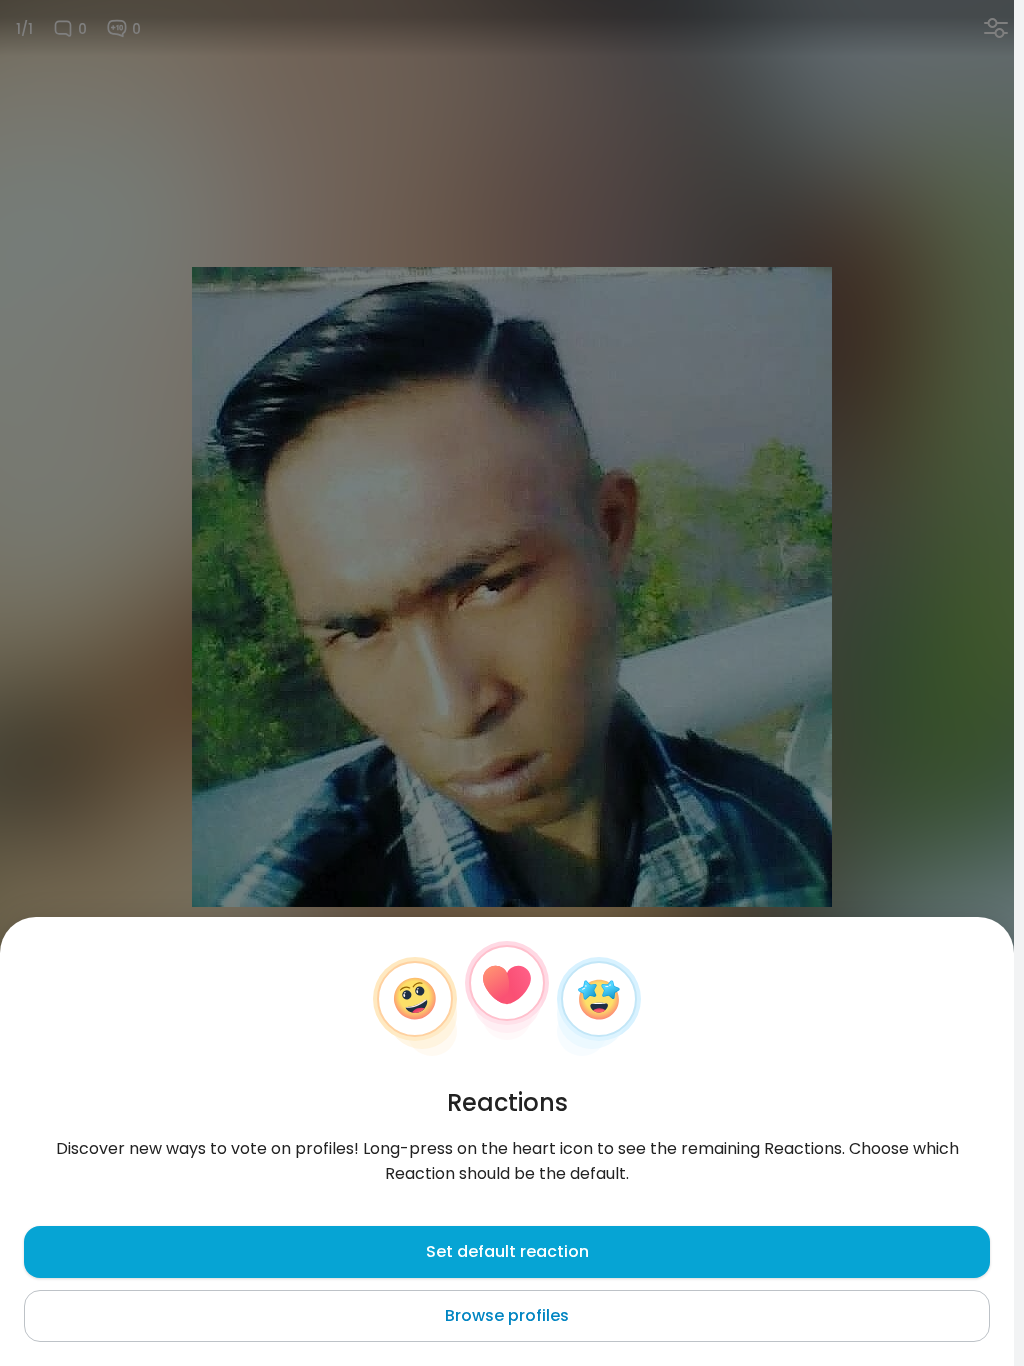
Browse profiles (507, 1315)
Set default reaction (507, 1251)
